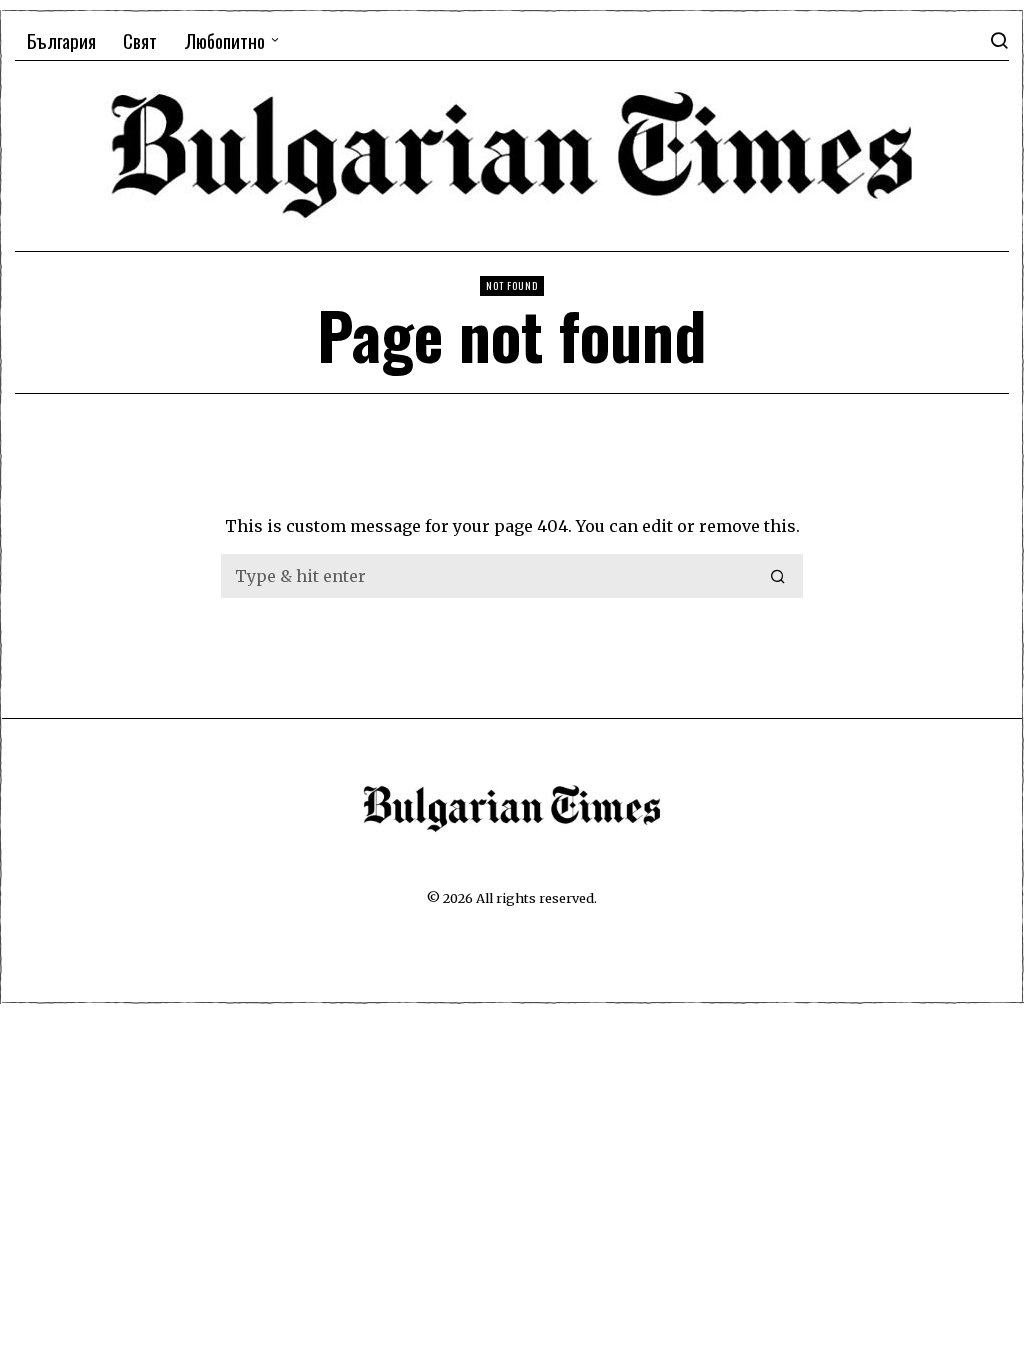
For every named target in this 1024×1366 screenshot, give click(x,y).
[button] (779, 576)
